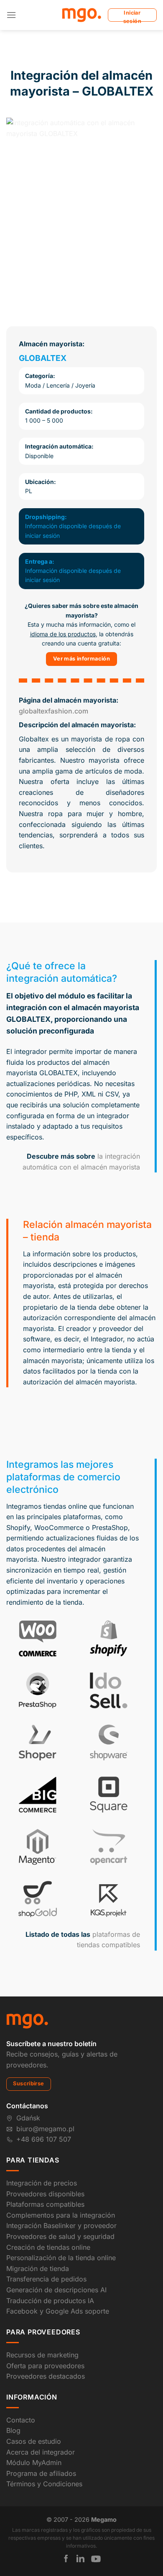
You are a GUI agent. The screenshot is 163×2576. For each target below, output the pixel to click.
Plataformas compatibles (45, 2204)
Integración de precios (42, 2183)
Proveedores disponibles (45, 2194)
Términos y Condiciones (44, 2484)
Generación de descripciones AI (56, 2290)
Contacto (21, 2420)
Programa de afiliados (41, 2473)
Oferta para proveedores (45, 2366)
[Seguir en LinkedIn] (80, 2558)
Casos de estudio (34, 2441)
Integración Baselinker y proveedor (61, 2226)
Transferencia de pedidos (46, 2279)
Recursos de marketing (42, 2355)
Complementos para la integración (61, 2215)
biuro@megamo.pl (45, 2129)
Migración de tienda (38, 2268)
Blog (13, 2430)
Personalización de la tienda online (61, 2258)
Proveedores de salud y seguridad (60, 2236)
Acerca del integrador (41, 2452)
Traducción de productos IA (50, 2301)
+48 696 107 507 (44, 2139)
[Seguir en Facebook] (66, 2558)
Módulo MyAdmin (34, 2463)
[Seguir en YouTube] (96, 2559)
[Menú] (11, 15)
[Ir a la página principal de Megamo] (27, 2021)
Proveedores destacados (46, 2376)
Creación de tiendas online (48, 2247)
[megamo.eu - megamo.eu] (82, 15)
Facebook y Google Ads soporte (58, 2311)
